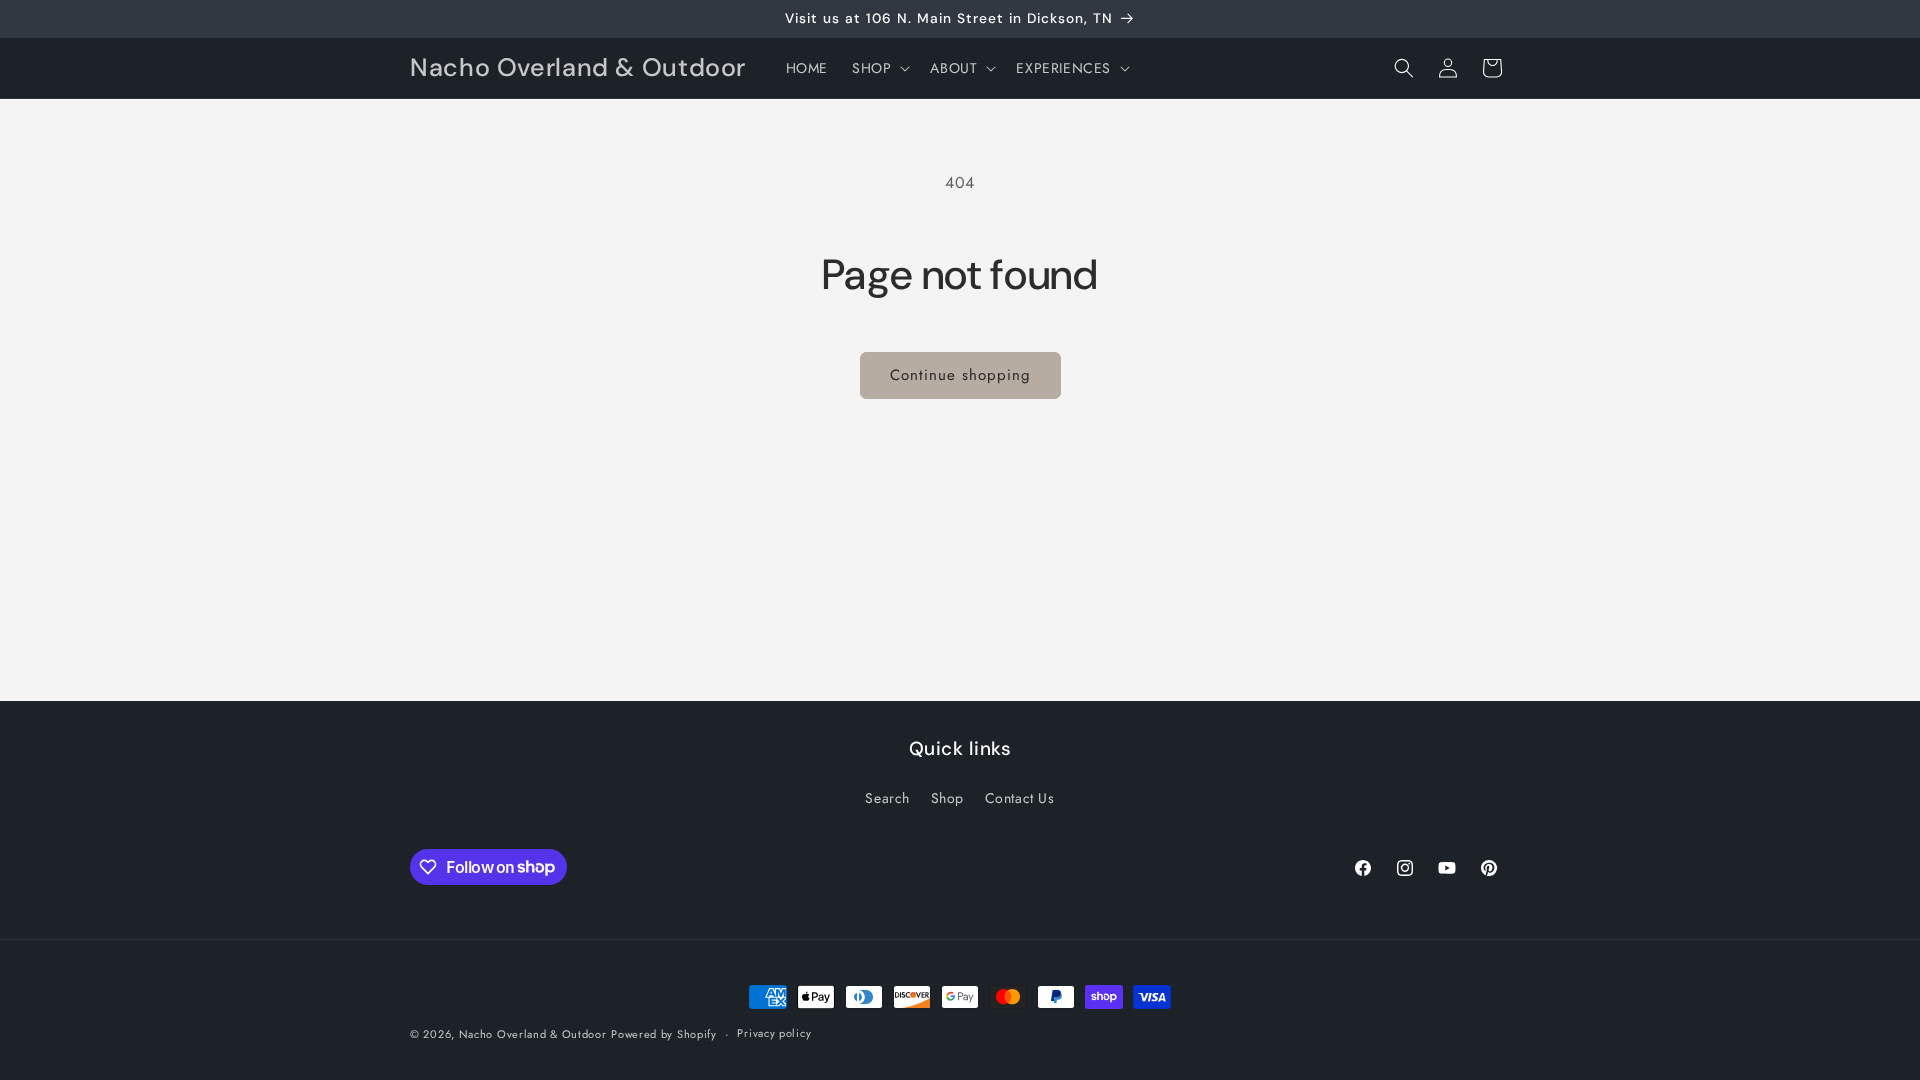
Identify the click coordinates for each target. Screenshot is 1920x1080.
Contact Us (1020, 798)
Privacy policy (774, 1033)
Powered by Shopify (664, 1034)
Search (887, 798)
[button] (879, 68)
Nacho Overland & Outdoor (533, 1034)
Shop (947, 798)
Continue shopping (960, 375)
